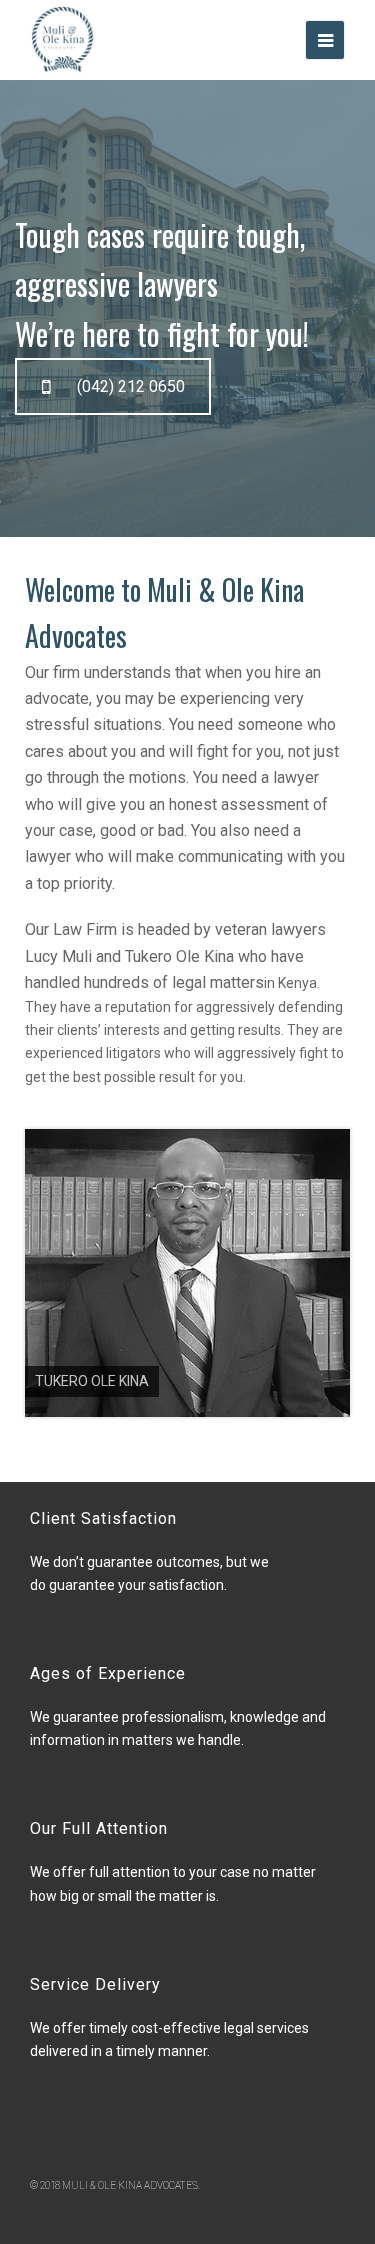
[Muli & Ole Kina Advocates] (62, 39)
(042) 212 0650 (131, 386)
